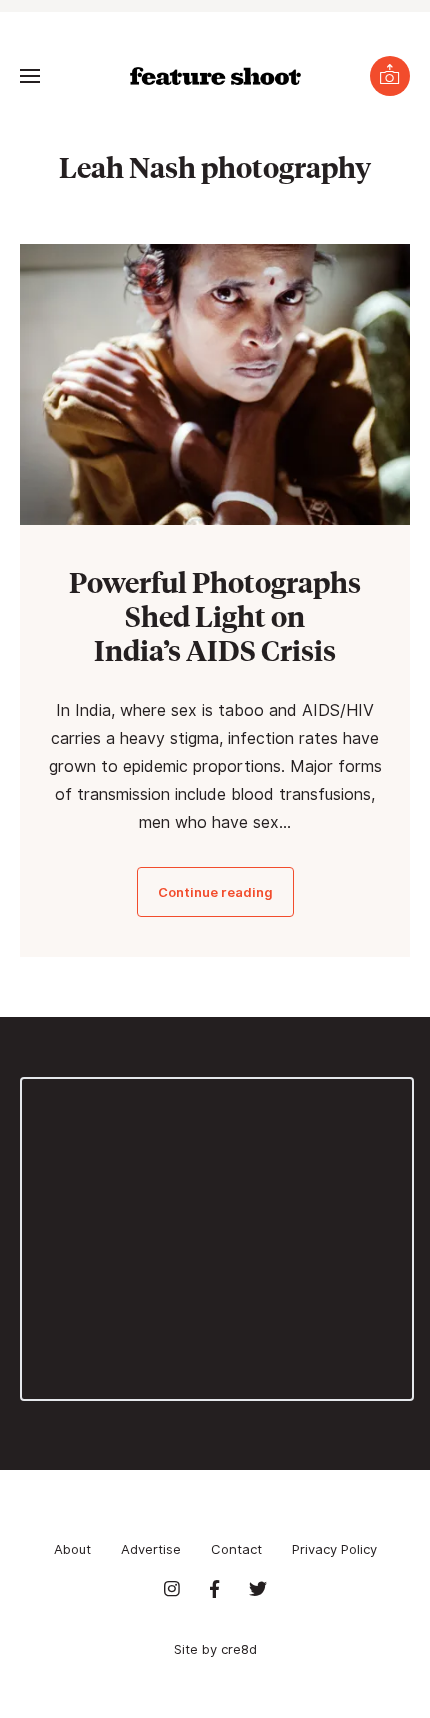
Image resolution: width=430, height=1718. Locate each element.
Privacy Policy (334, 1549)
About (72, 1549)
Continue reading (215, 892)
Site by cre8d (215, 1649)
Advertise (151, 1549)
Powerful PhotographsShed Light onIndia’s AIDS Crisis (215, 615)
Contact (236, 1549)
